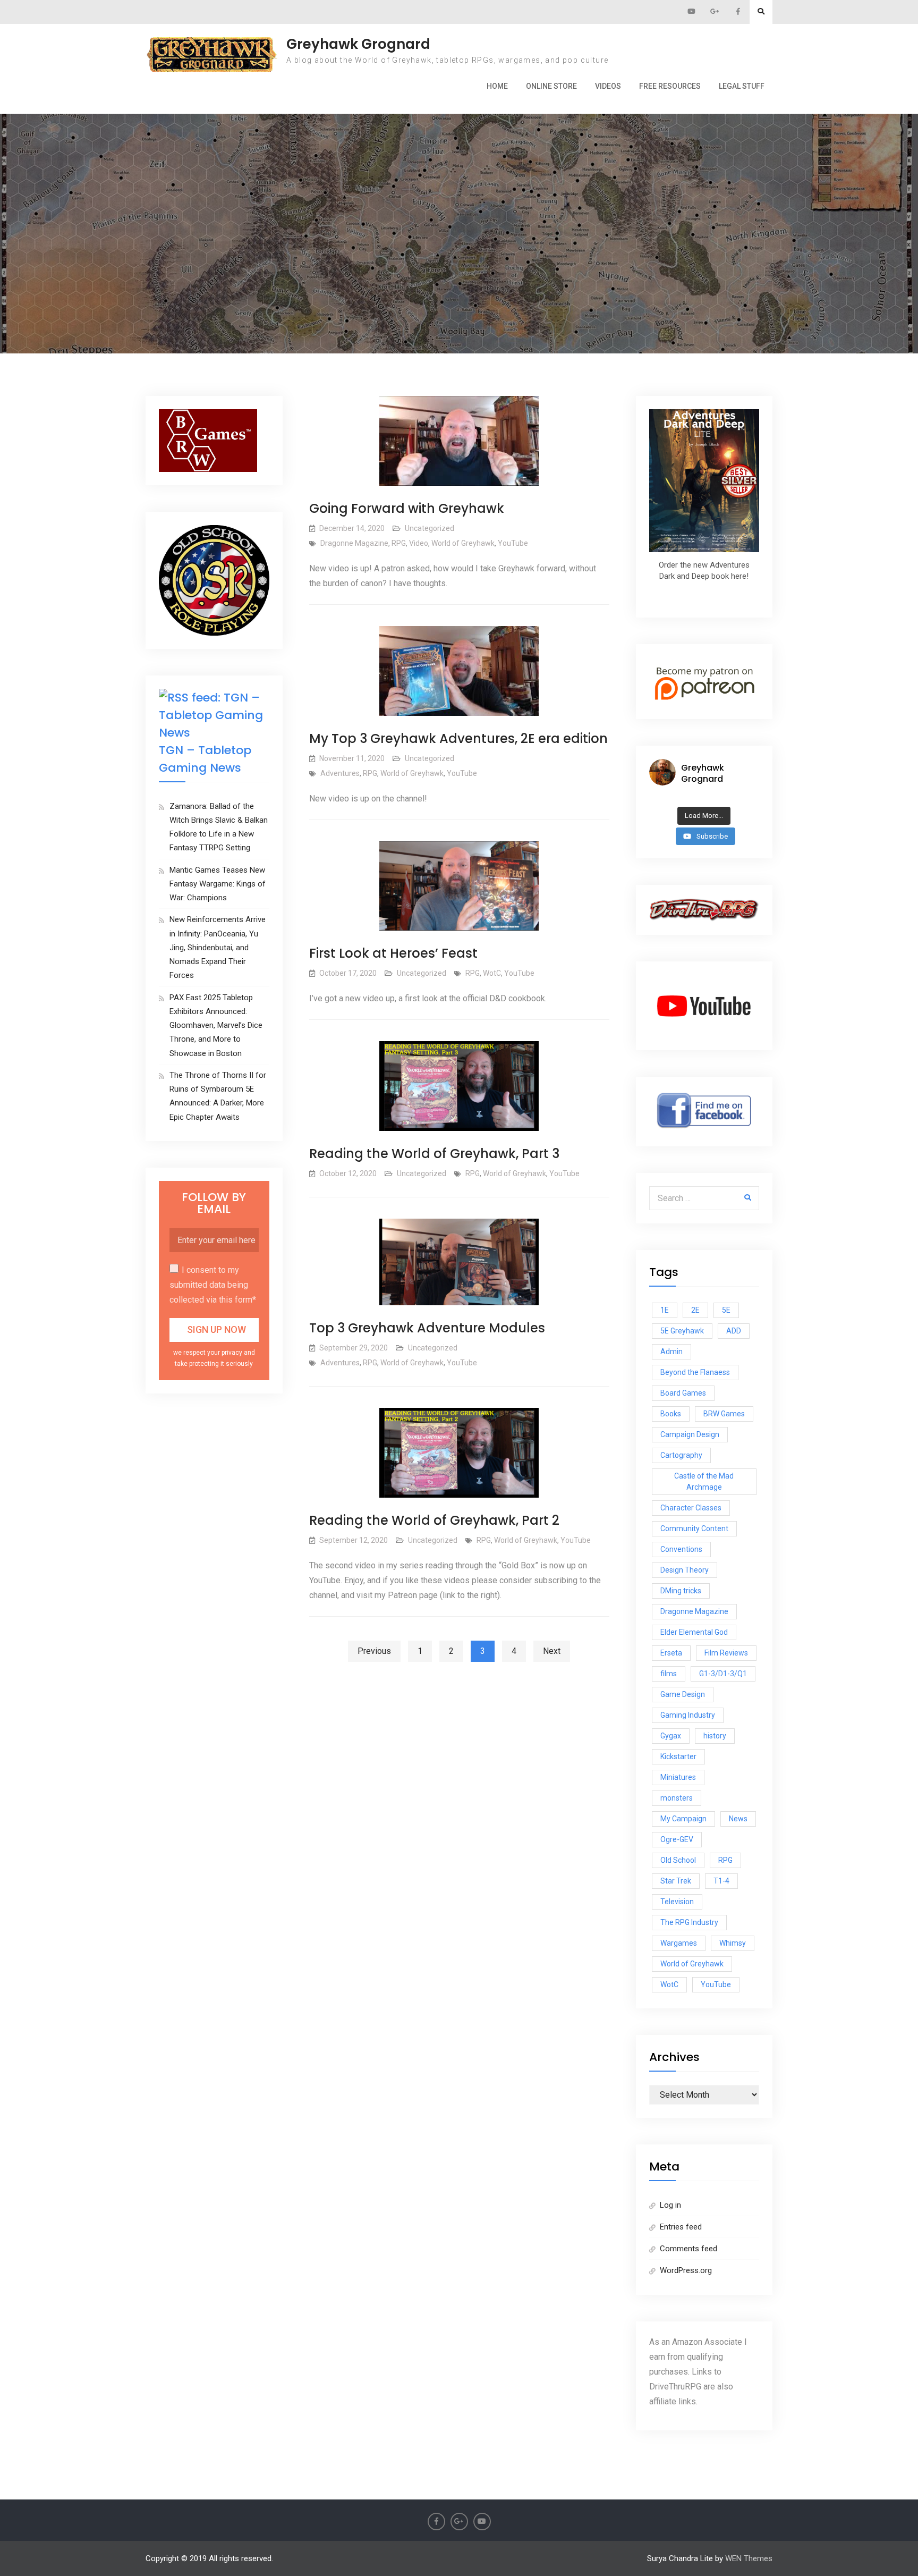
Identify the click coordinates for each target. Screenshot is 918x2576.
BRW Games (724, 1414)
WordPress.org (686, 2270)
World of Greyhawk (463, 543)
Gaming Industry (688, 1715)
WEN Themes (749, 2558)
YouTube (513, 543)
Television (677, 1902)
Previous (374, 1651)
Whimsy (733, 1943)
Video (419, 543)
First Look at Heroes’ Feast (393, 953)
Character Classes (691, 1508)
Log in (670, 2205)
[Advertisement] (459, 190)
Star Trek (676, 1881)
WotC (492, 973)
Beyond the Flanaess (695, 1372)
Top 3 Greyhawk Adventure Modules (427, 1328)
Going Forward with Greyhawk (407, 508)
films (669, 1674)
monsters (677, 1798)
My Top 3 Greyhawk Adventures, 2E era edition (458, 738)
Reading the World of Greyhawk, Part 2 (434, 1520)
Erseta (671, 1653)
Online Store (551, 86)
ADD (734, 1331)
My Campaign (683, 1819)
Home (497, 86)
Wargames (679, 1943)
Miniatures (678, 1777)
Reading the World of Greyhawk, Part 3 (434, 1154)
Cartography (681, 1455)
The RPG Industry (689, 1922)
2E (695, 1310)
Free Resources (670, 86)
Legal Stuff (742, 86)
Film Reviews (726, 1653)
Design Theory (685, 1570)
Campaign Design (690, 1434)
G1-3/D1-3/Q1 (723, 1674)
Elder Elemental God (694, 1632)
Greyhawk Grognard (358, 44)
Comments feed (688, 2249)
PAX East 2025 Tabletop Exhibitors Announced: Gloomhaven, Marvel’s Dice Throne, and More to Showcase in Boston (216, 1025)
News (738, 1819)
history (715, 1736)
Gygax (671, 1736)
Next (552, 1651)
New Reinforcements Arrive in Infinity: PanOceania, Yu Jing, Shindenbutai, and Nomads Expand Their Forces (218, 947)
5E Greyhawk (682, 1331)
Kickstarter (678, 1756)
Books (671, 1414)
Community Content (694, 1528)
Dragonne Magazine (354, 543)
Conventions (681, 1549)
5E (726, 1310)
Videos (608, 86)
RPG (399, 543)
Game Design (683, 1694)
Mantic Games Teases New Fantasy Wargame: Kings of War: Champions (218, 884)
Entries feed (681, 2227)
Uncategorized (430, 528)
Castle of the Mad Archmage (704, 1481)
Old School (678, 1860)
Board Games (683, 1393)
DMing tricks (681, 1591)
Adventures (340, 773)
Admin (671, 1352)
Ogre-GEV (677, 1839)
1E (665, 1310)
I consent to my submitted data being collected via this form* (213, 1285)
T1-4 (721, 1881)
